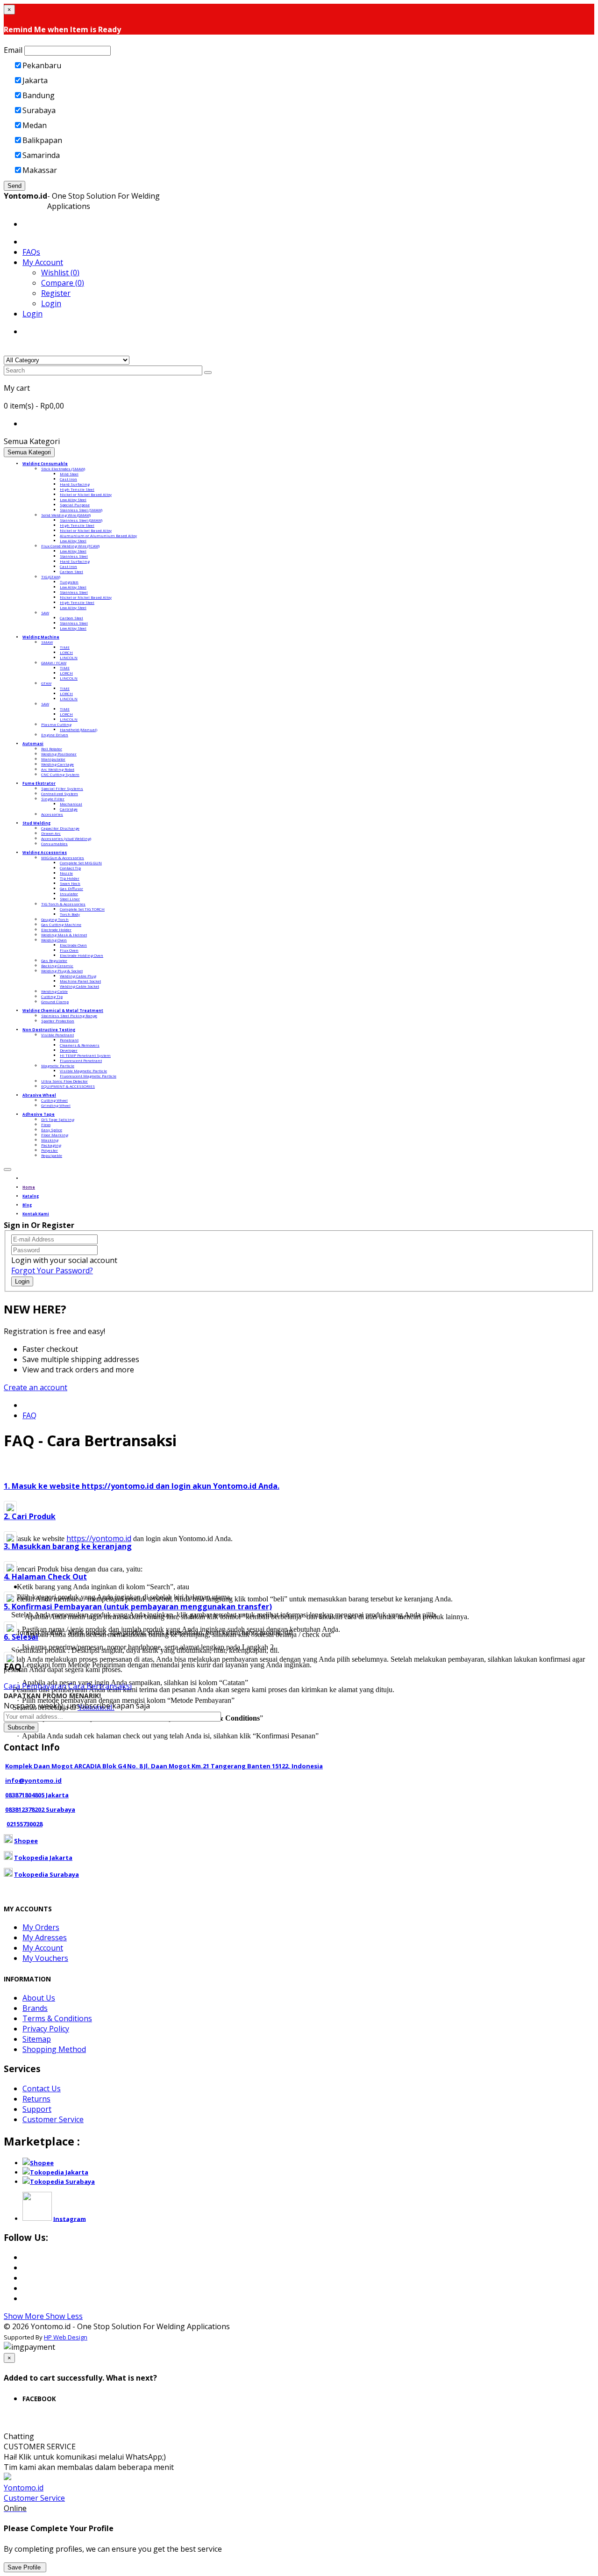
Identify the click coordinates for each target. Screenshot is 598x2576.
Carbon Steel (71, 571)
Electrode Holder (56, 929)
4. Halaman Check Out (45, 1577)
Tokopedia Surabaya (46, 1874)
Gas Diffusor (71, 888)
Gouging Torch (55, 919)
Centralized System (60, 793)
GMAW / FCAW (54, 663)
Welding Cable (54, 991)
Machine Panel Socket (80, 981)
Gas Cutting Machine (61, 924)
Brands (35, 2008)
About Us (39, 1998)
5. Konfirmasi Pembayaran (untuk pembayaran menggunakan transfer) (138, 1607)
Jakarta (35, 80)
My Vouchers (45, 1958)
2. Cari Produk (30, 1516)
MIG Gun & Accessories (63, 857)
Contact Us (42, 2088)
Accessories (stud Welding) (66, 838)
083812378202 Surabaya (40, 1809)
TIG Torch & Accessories (63, 904)
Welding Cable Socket (79, 986)
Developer (69, 1050)
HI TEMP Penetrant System (85, 1055)
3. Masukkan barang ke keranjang (68, 1546)
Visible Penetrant (57, 1035)
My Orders (41, 1927)
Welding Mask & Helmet (64, 935)
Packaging (51, 1145)
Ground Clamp (55, 1001)
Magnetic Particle (58, 1066)
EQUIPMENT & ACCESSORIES (68, 1086)
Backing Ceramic (57, 965)
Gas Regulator (54, 960)
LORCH (66, 652)
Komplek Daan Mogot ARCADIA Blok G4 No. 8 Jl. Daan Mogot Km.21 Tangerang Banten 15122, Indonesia (164, 1766)
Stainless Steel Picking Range (69, 1015)
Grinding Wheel (56, 1105)
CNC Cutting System (60, 774)
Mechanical (71, 804)
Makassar (40, 170)
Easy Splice (52, 1130)
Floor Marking (55, 1135)
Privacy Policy (46, 2029)
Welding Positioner (59, 754)
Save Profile (25, 2567)
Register (56, 293)
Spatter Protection (58, 1021)
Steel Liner (70, 899)
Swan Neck (70, 883)
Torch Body (70, 914)
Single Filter (53, 799)
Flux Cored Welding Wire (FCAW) (70, 546)
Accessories (52, 814)
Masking (50, 1140)
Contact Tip (70, 868)
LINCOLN (69, 657)
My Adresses (45, 1937)
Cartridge (69, 809)
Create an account (36, 1387)
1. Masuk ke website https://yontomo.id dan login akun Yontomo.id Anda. (142, 1486)
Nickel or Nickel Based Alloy (86, 494)
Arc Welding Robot (58, 769)
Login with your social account (64, 1260)
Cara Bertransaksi (100, 1686)
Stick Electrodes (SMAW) (63, 469)
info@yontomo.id (33, 1780)
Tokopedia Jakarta (43, 1858)
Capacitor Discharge (60, 828)
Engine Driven (55, 735)
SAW (45, 613)
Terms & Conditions (57, 2018)
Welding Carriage (57, 764)
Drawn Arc (51, 833)
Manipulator (53, 759)
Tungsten (69, 582)
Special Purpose (75, 505)
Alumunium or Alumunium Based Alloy (98, 535)
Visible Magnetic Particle (83, 1071)
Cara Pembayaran (35, 1686)
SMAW (47, 642)
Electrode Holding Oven (82, 955)
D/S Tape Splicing (58, 1119)
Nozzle (66, 873)
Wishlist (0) (60, 273)
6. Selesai (21, 1637)
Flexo (46, 1124)
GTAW (46, 683)
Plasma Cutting (56, 724)
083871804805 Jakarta (37, 1795)
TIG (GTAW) (51, 577)
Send (14, 186)
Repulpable (52, 1155)
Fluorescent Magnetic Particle (88, 1076)
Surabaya (39, 110)
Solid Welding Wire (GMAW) (66, 515)
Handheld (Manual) (78, 729)
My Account (43, 1948)
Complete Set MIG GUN (81, 863)
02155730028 (25, 1824)
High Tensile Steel (77, 489)
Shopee (26, 1841)
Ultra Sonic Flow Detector (64, 1081)
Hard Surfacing (75, 484)
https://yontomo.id (99, 1538)
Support (37, 2109)
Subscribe (21, 1727)
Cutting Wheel (54, 1100)
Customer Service (53, 2119)
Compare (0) (63, 283)
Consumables (54, 843)
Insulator (69, 893)
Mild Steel (69, 474)
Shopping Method (54, 2049)
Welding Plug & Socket (62, 971)
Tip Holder (70, 878)
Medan (35, 125)
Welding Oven (54, 940)
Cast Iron (68, 479)
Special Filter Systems (62, 788)
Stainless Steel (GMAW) (81, 520)
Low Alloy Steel (73, 499)
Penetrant (69, 1040)
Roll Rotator (52, 749)
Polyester (50, 1150)
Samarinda (41, 155)
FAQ (29, 1415)
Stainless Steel (74, 556)
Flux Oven (69, 950)
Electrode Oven (73, 945)
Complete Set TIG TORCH (82, 909)
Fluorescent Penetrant (81, 1060)
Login (51, 303)
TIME (65, 647)
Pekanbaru (42, 65)
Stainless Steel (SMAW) (81, 510)
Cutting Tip (52, 996)
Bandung (39, 95)
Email (13, 50)
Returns (36, 2099)
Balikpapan (42, 140)
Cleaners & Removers (80, 1045)
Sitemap (37, 2039)
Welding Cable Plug (78, 976)
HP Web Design (66, 2337)
